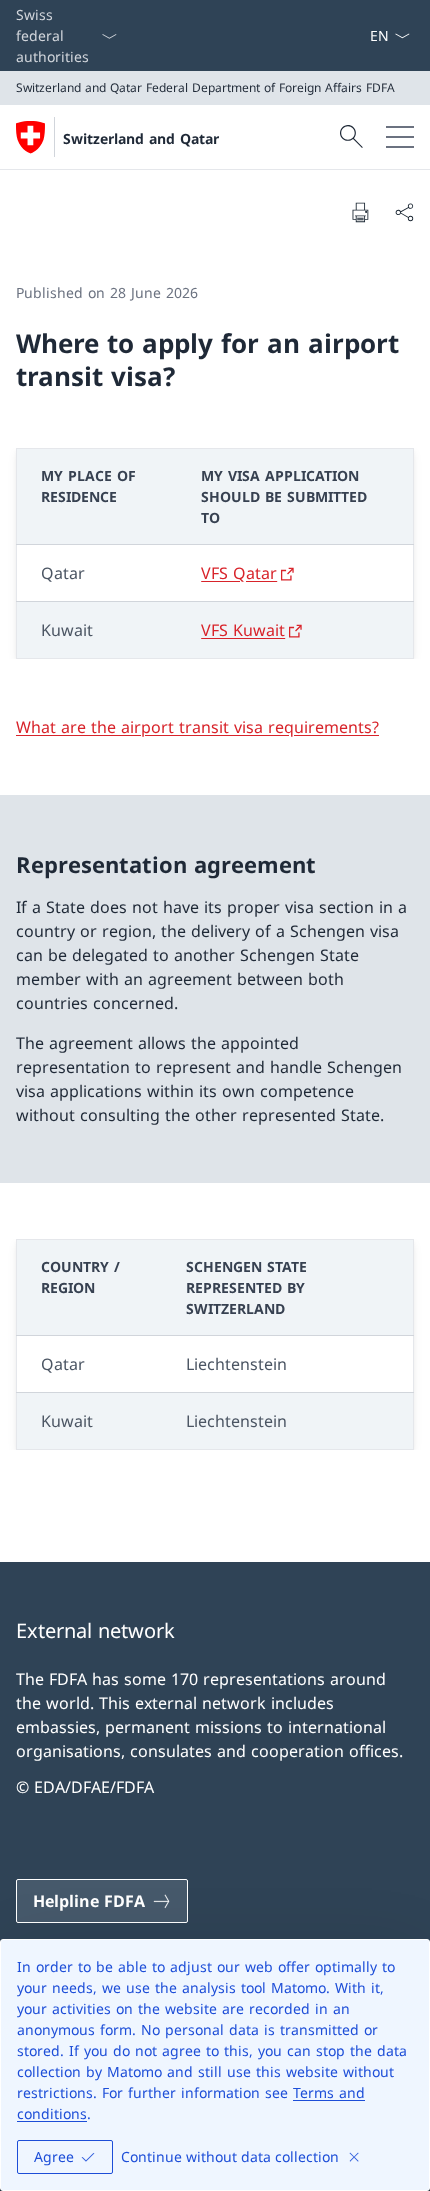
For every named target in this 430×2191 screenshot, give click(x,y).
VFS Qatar (239, 573)
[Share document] (404, 212)
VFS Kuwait (243, 630)
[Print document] (360, 212)
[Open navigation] (400, 137)
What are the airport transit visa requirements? (197, 727)
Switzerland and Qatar (141, 138)
